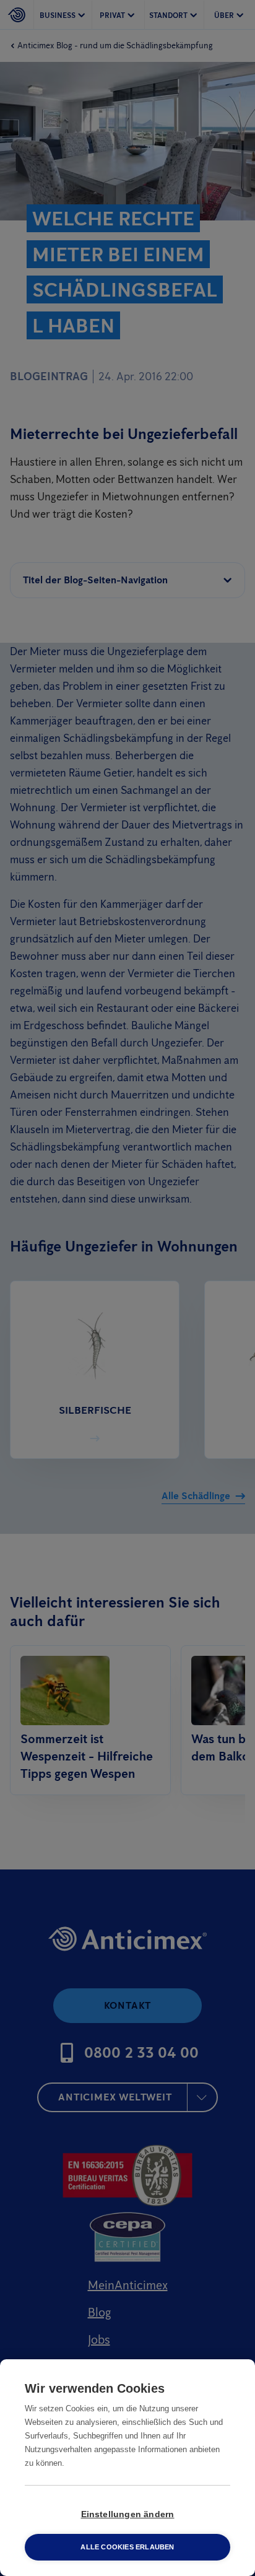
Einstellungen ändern (128, 2514)
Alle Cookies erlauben (127, 2547)
